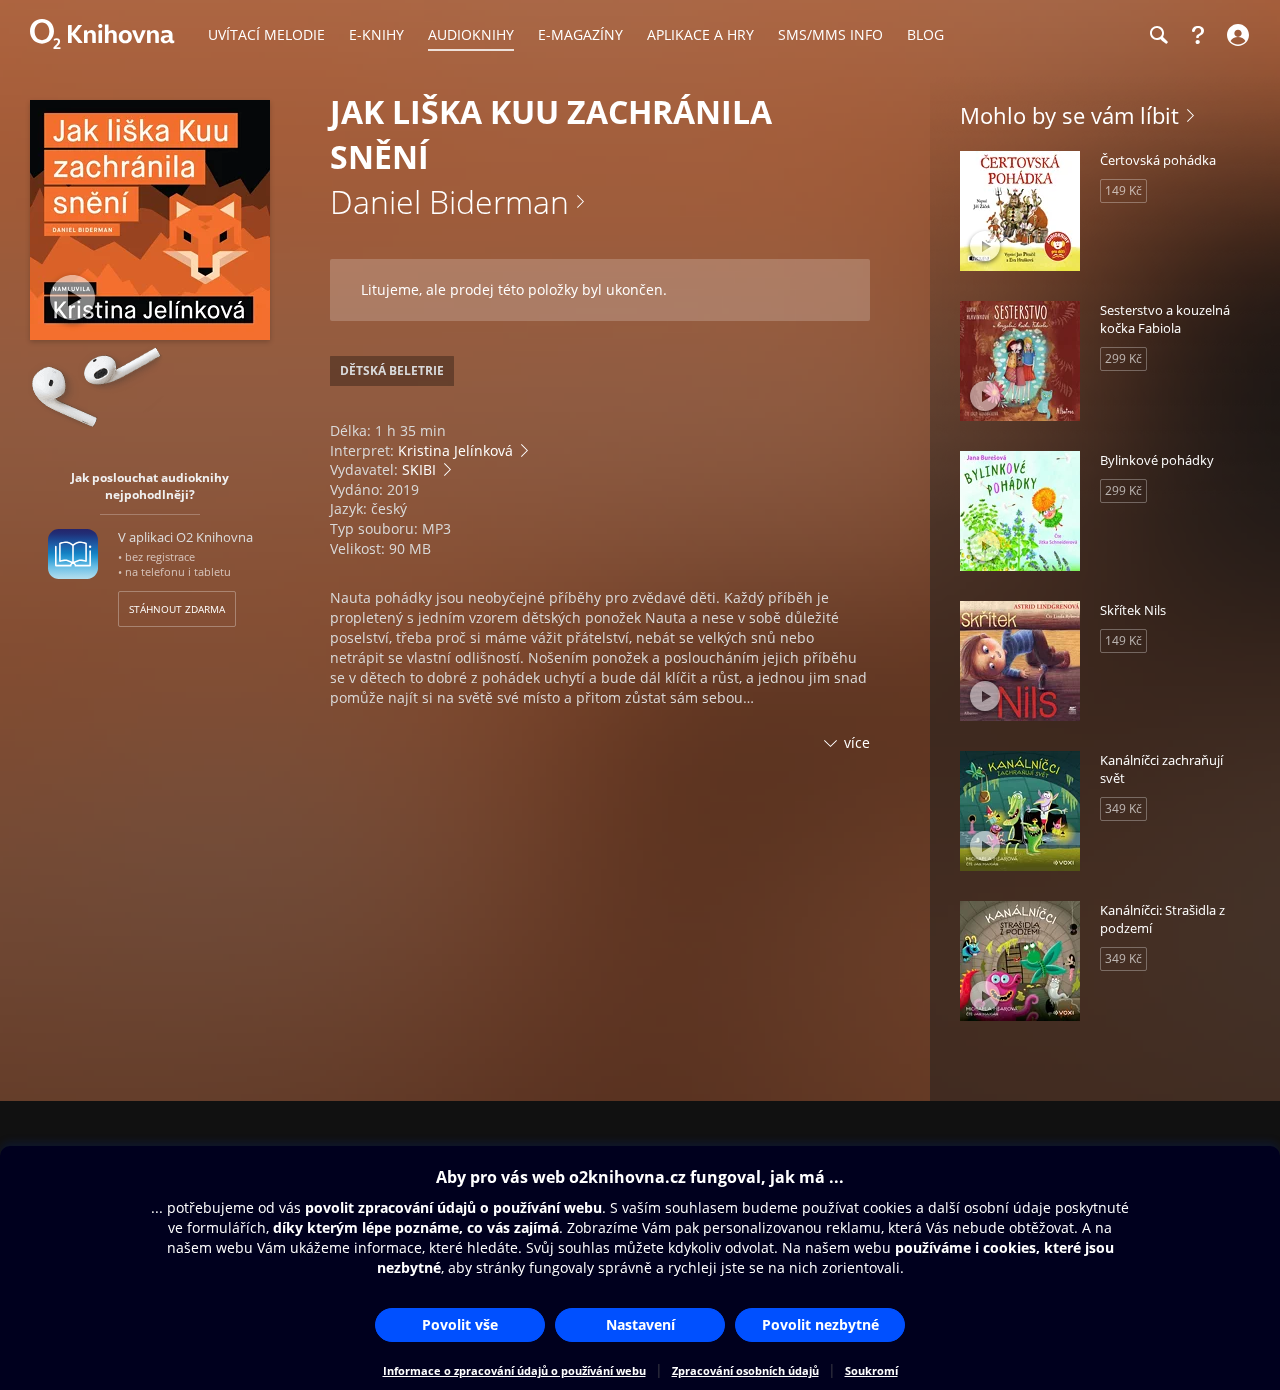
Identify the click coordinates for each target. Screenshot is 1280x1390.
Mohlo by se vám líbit (1069, 115)
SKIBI (419, 469)
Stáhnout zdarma (177, 609)
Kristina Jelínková (455, 450)
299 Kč (1123, 358)
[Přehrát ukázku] (72, 297)
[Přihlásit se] (1235, 35)
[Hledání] (1158, 35)
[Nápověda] (1198, 35)
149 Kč (1123, 190)
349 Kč (1123, 808)
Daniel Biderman (449, 201)
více (857, 742)
